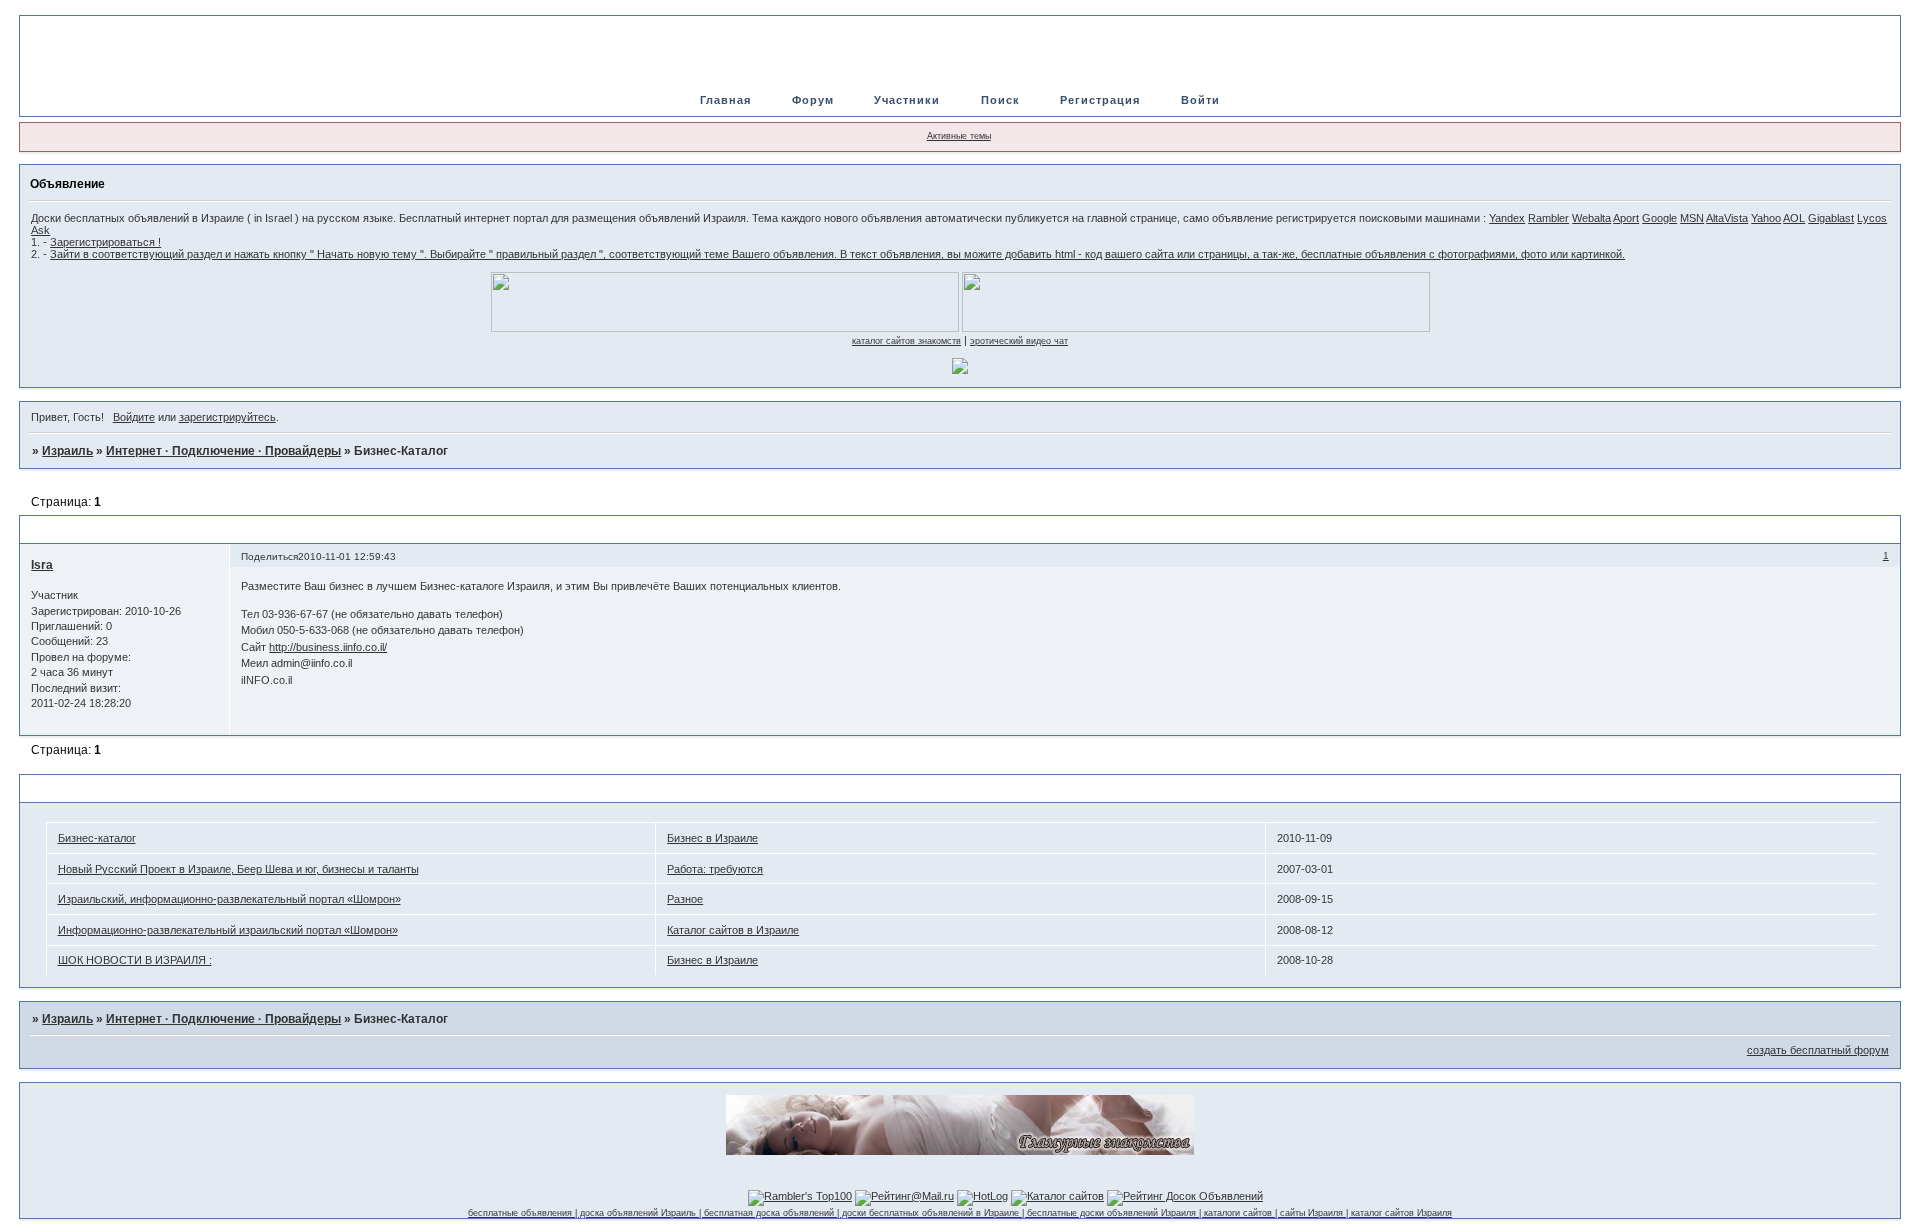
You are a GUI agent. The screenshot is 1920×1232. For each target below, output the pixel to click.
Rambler (1548, 218)
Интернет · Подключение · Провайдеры (223, 451)
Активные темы (959, 136)
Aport (1626, 218)
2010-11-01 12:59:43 (347, 556)
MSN (1692, 218)
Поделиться (269, 556)
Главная (725, 100)
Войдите (134, 417)
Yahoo (1766, 218)
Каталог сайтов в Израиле (733, 930)
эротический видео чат (1019, 341)
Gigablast (1831, 218)
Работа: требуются (715, 869)
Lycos (1872, 218)
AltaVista (1727, 218)
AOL (1794, 218)
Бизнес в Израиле (712, 838)
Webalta (1591, 218)
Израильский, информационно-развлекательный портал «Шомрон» (229, 899)
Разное (685, 899)
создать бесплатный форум (1818, 1050)
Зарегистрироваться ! (105, 242)
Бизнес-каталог (97, 838)
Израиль (67, 451)
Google (1659, 218)
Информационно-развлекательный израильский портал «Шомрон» (228, 930)
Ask (40, 230)
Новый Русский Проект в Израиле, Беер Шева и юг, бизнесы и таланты (238, 869)
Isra (42, 565)
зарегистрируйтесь (227, 417)
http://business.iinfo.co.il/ (328, 647)
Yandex (1507, 218)
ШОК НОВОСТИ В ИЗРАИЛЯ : (135, 960)
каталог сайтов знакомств (906, 341)
